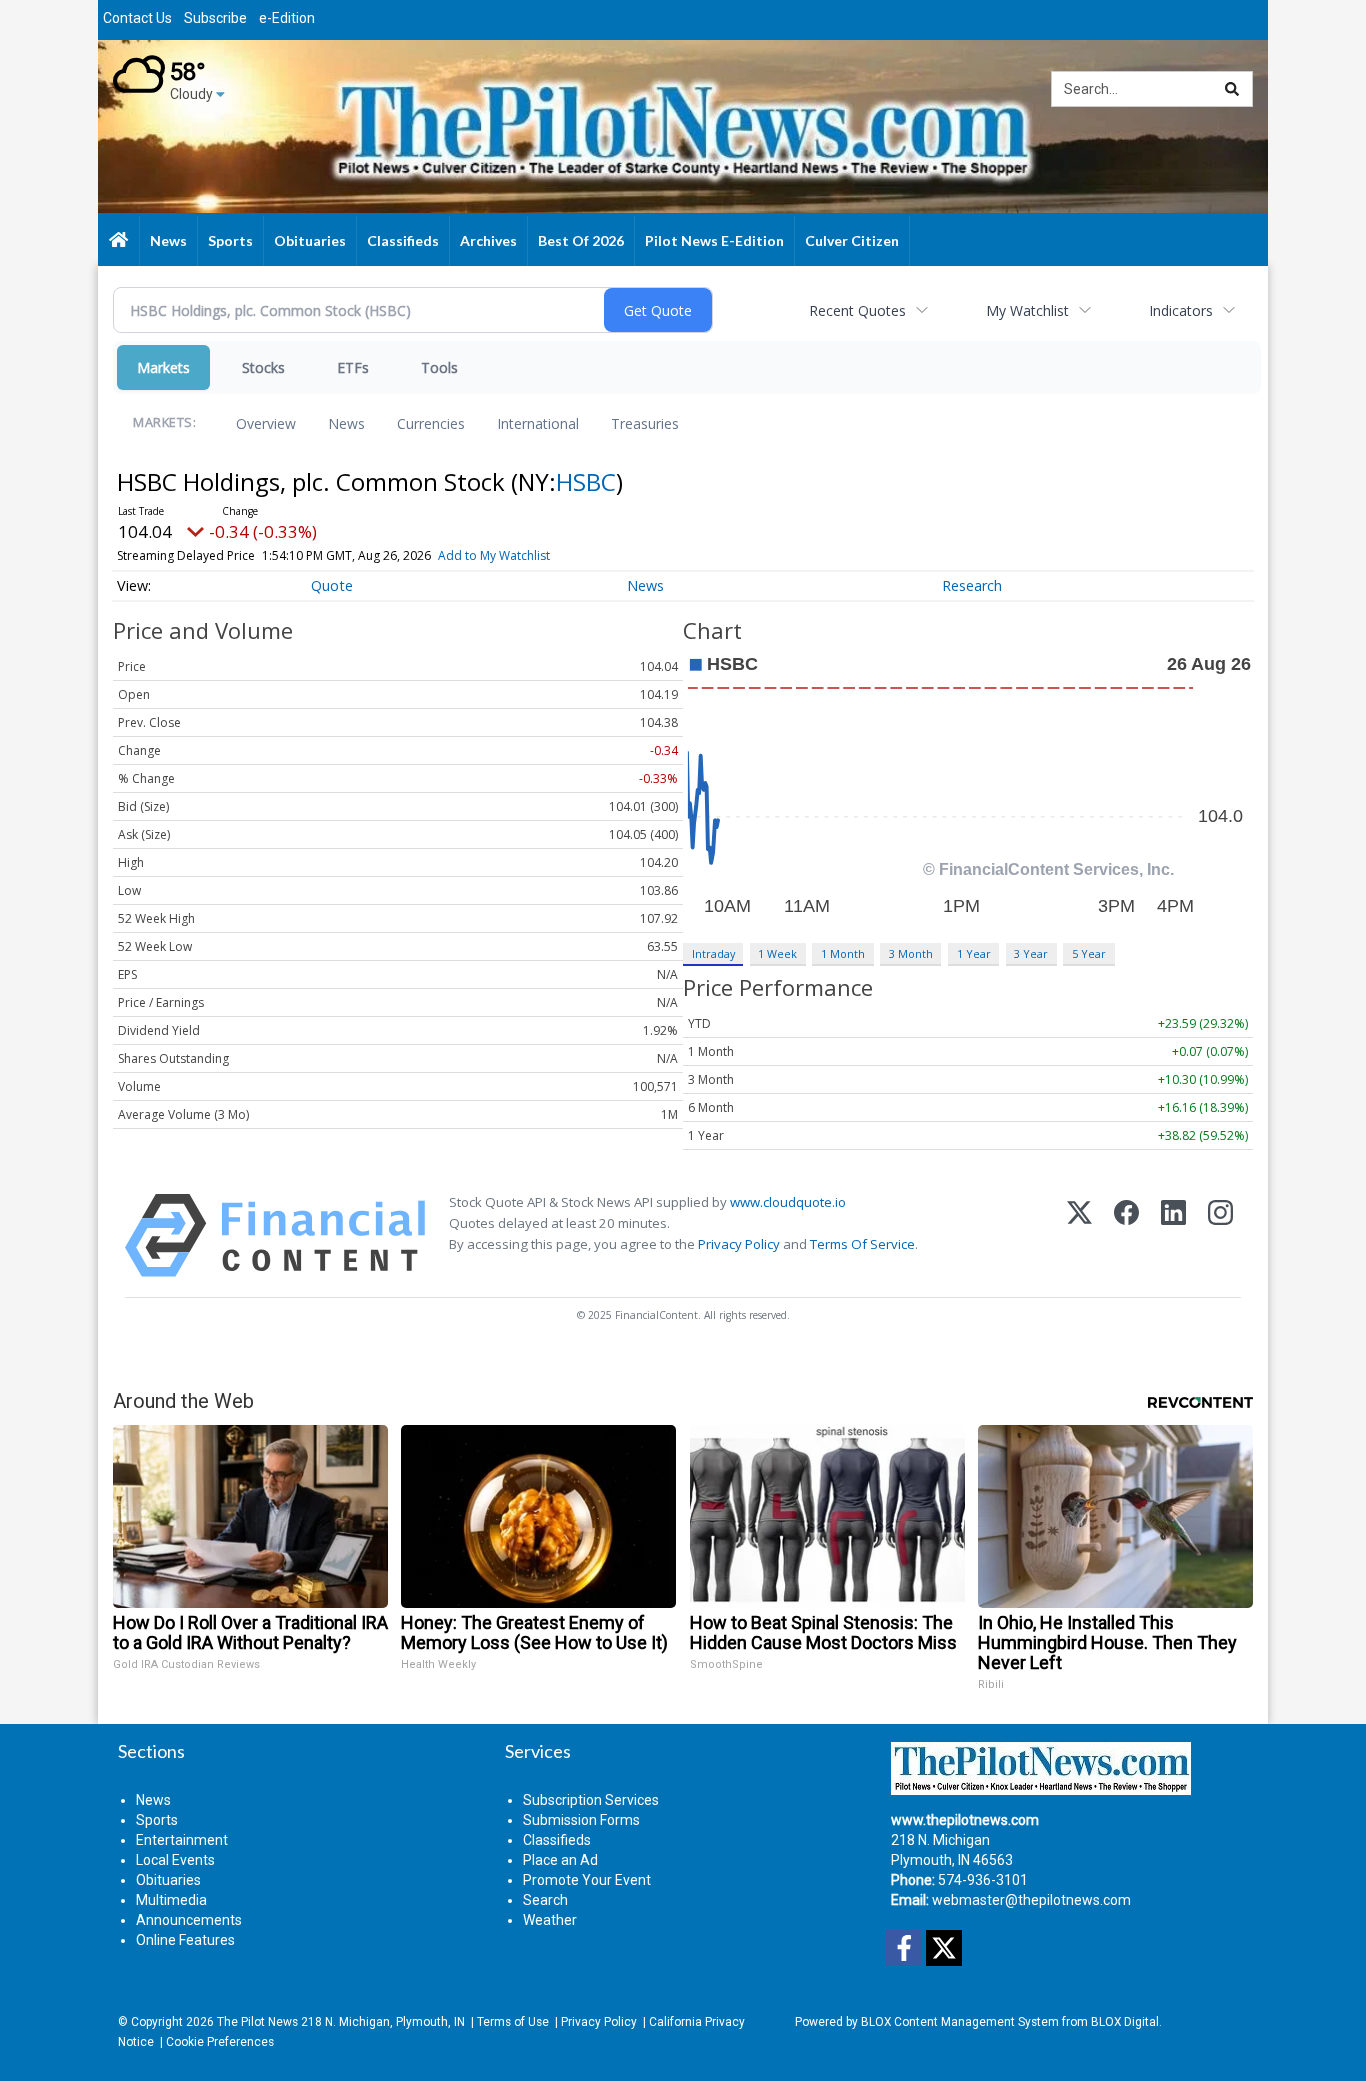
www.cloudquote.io (788, 1202)
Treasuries (645, 423)
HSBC (586, 481)
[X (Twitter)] (1079, 1235)
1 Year (974, 953)
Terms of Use (513, 2022)
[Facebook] (1126, 1235)
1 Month (843, 953)
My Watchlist (1027, 310)
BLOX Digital (1125, 2022)
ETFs (353, 367)
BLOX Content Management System (960, 2022)
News (346, 423)
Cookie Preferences (220, 2042)
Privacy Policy (739, 1244)
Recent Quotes (857, 310)
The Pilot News (257, 2022)
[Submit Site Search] (1232, 89)
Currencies (431, 423)
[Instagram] (1220, 1235)
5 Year (1089, 953)
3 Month (911, 953)
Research (972, 585)
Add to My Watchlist (494, 555)
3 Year (1031, 953)
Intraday (713, 953)
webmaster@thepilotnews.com (1031, 1900)
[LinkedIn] (1173, 1235)
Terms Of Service (862, 1244)
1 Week (777, 953)
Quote (332, 585)
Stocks (263, 367)
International (538, 423)
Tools (439, 367)
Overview (266, 423)
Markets (163, 367)
